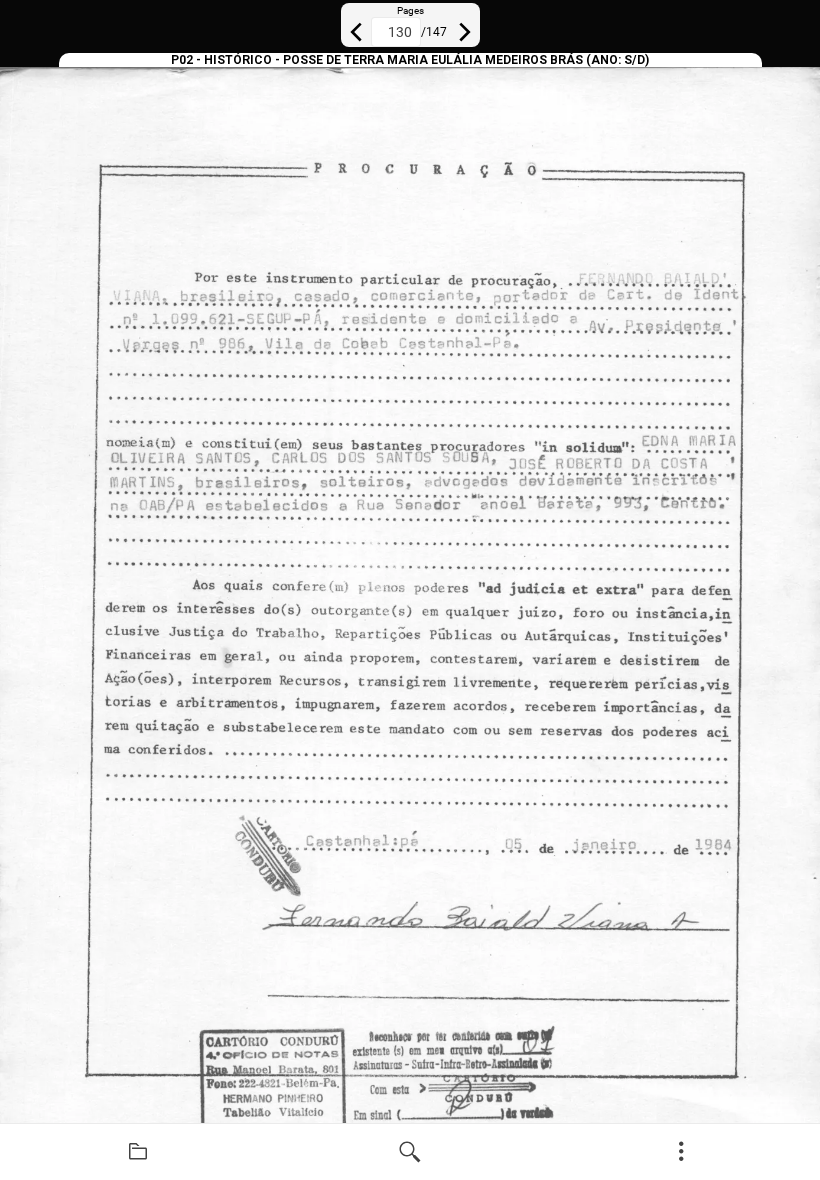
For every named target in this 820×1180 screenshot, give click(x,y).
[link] (138, 1152)
